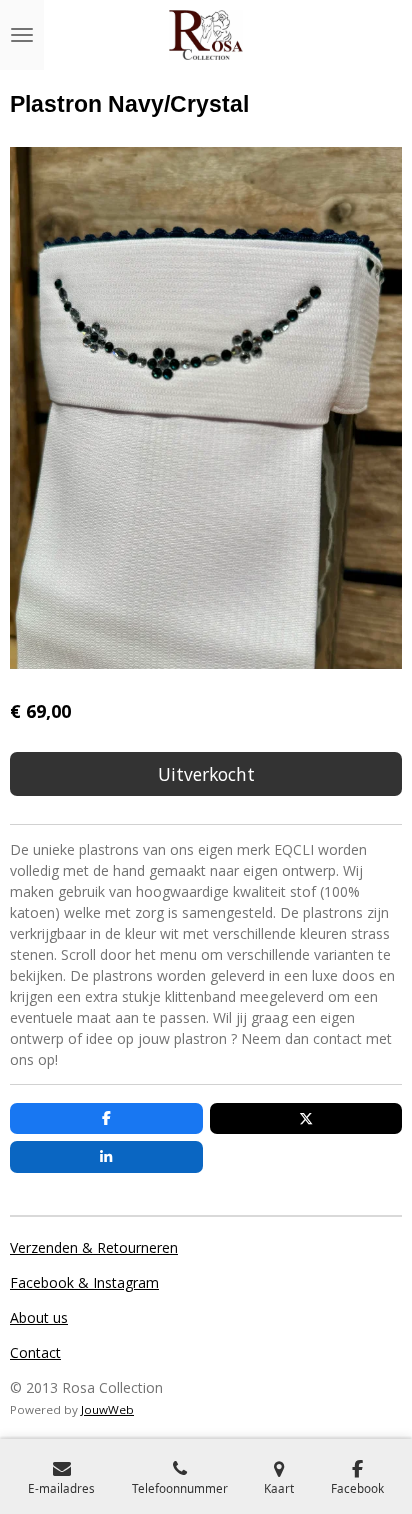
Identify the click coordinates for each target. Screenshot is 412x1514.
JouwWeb (107, 1409)
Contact (35, 1352)
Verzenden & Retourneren (94, 1247)
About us (39, 1317)
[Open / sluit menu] (22, 35)
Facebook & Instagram (84, 1282)
